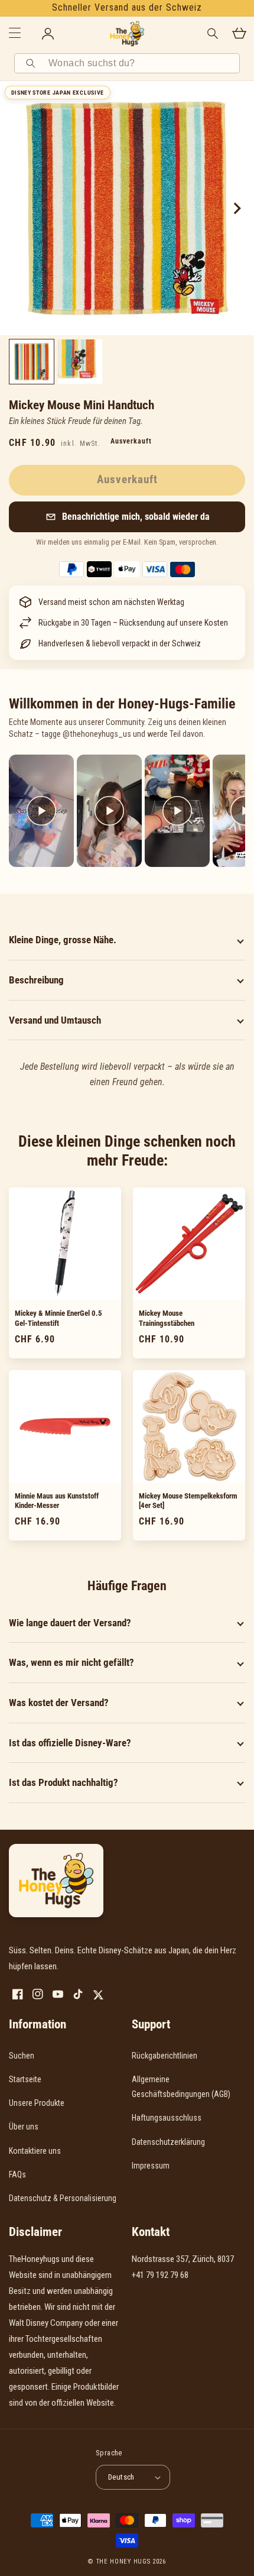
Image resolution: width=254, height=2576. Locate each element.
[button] (127, 517)
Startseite (25, 2079)
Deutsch (121, 2477)
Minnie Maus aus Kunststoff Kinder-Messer (57, 1501)
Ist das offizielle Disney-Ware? (70, 1743)
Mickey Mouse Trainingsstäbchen (167, 1318)
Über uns (24, 2127)
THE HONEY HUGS (123, 2562)
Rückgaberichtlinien (165, 2056)
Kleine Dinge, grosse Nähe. (63, 940)
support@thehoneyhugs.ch (178, 2291)
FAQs (17, 2174)
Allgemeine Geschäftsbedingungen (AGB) (181, 2087)
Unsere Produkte (37, 2103)
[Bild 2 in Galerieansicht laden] (80, 362)
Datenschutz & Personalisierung (63, 2198)
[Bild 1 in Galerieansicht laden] (32, 362)
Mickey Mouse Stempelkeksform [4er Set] (188, 1501)
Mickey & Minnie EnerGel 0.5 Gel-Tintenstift (58, 1318)
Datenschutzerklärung (168, 2142)
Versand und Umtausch (55, 1020)
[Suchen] (32, 63)
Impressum (151, 2166)
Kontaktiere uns (35, 2151)
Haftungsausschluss (167, 2118)
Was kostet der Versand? (59, 1703)
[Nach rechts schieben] (236, 208)
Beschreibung (36, 980)
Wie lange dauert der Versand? (70, 1623)
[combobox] (140, 63)
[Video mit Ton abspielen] (41, 811)
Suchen (22, 2056)
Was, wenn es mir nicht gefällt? (71, 1662)
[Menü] (15, 34)
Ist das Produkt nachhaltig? (63, 1782)
